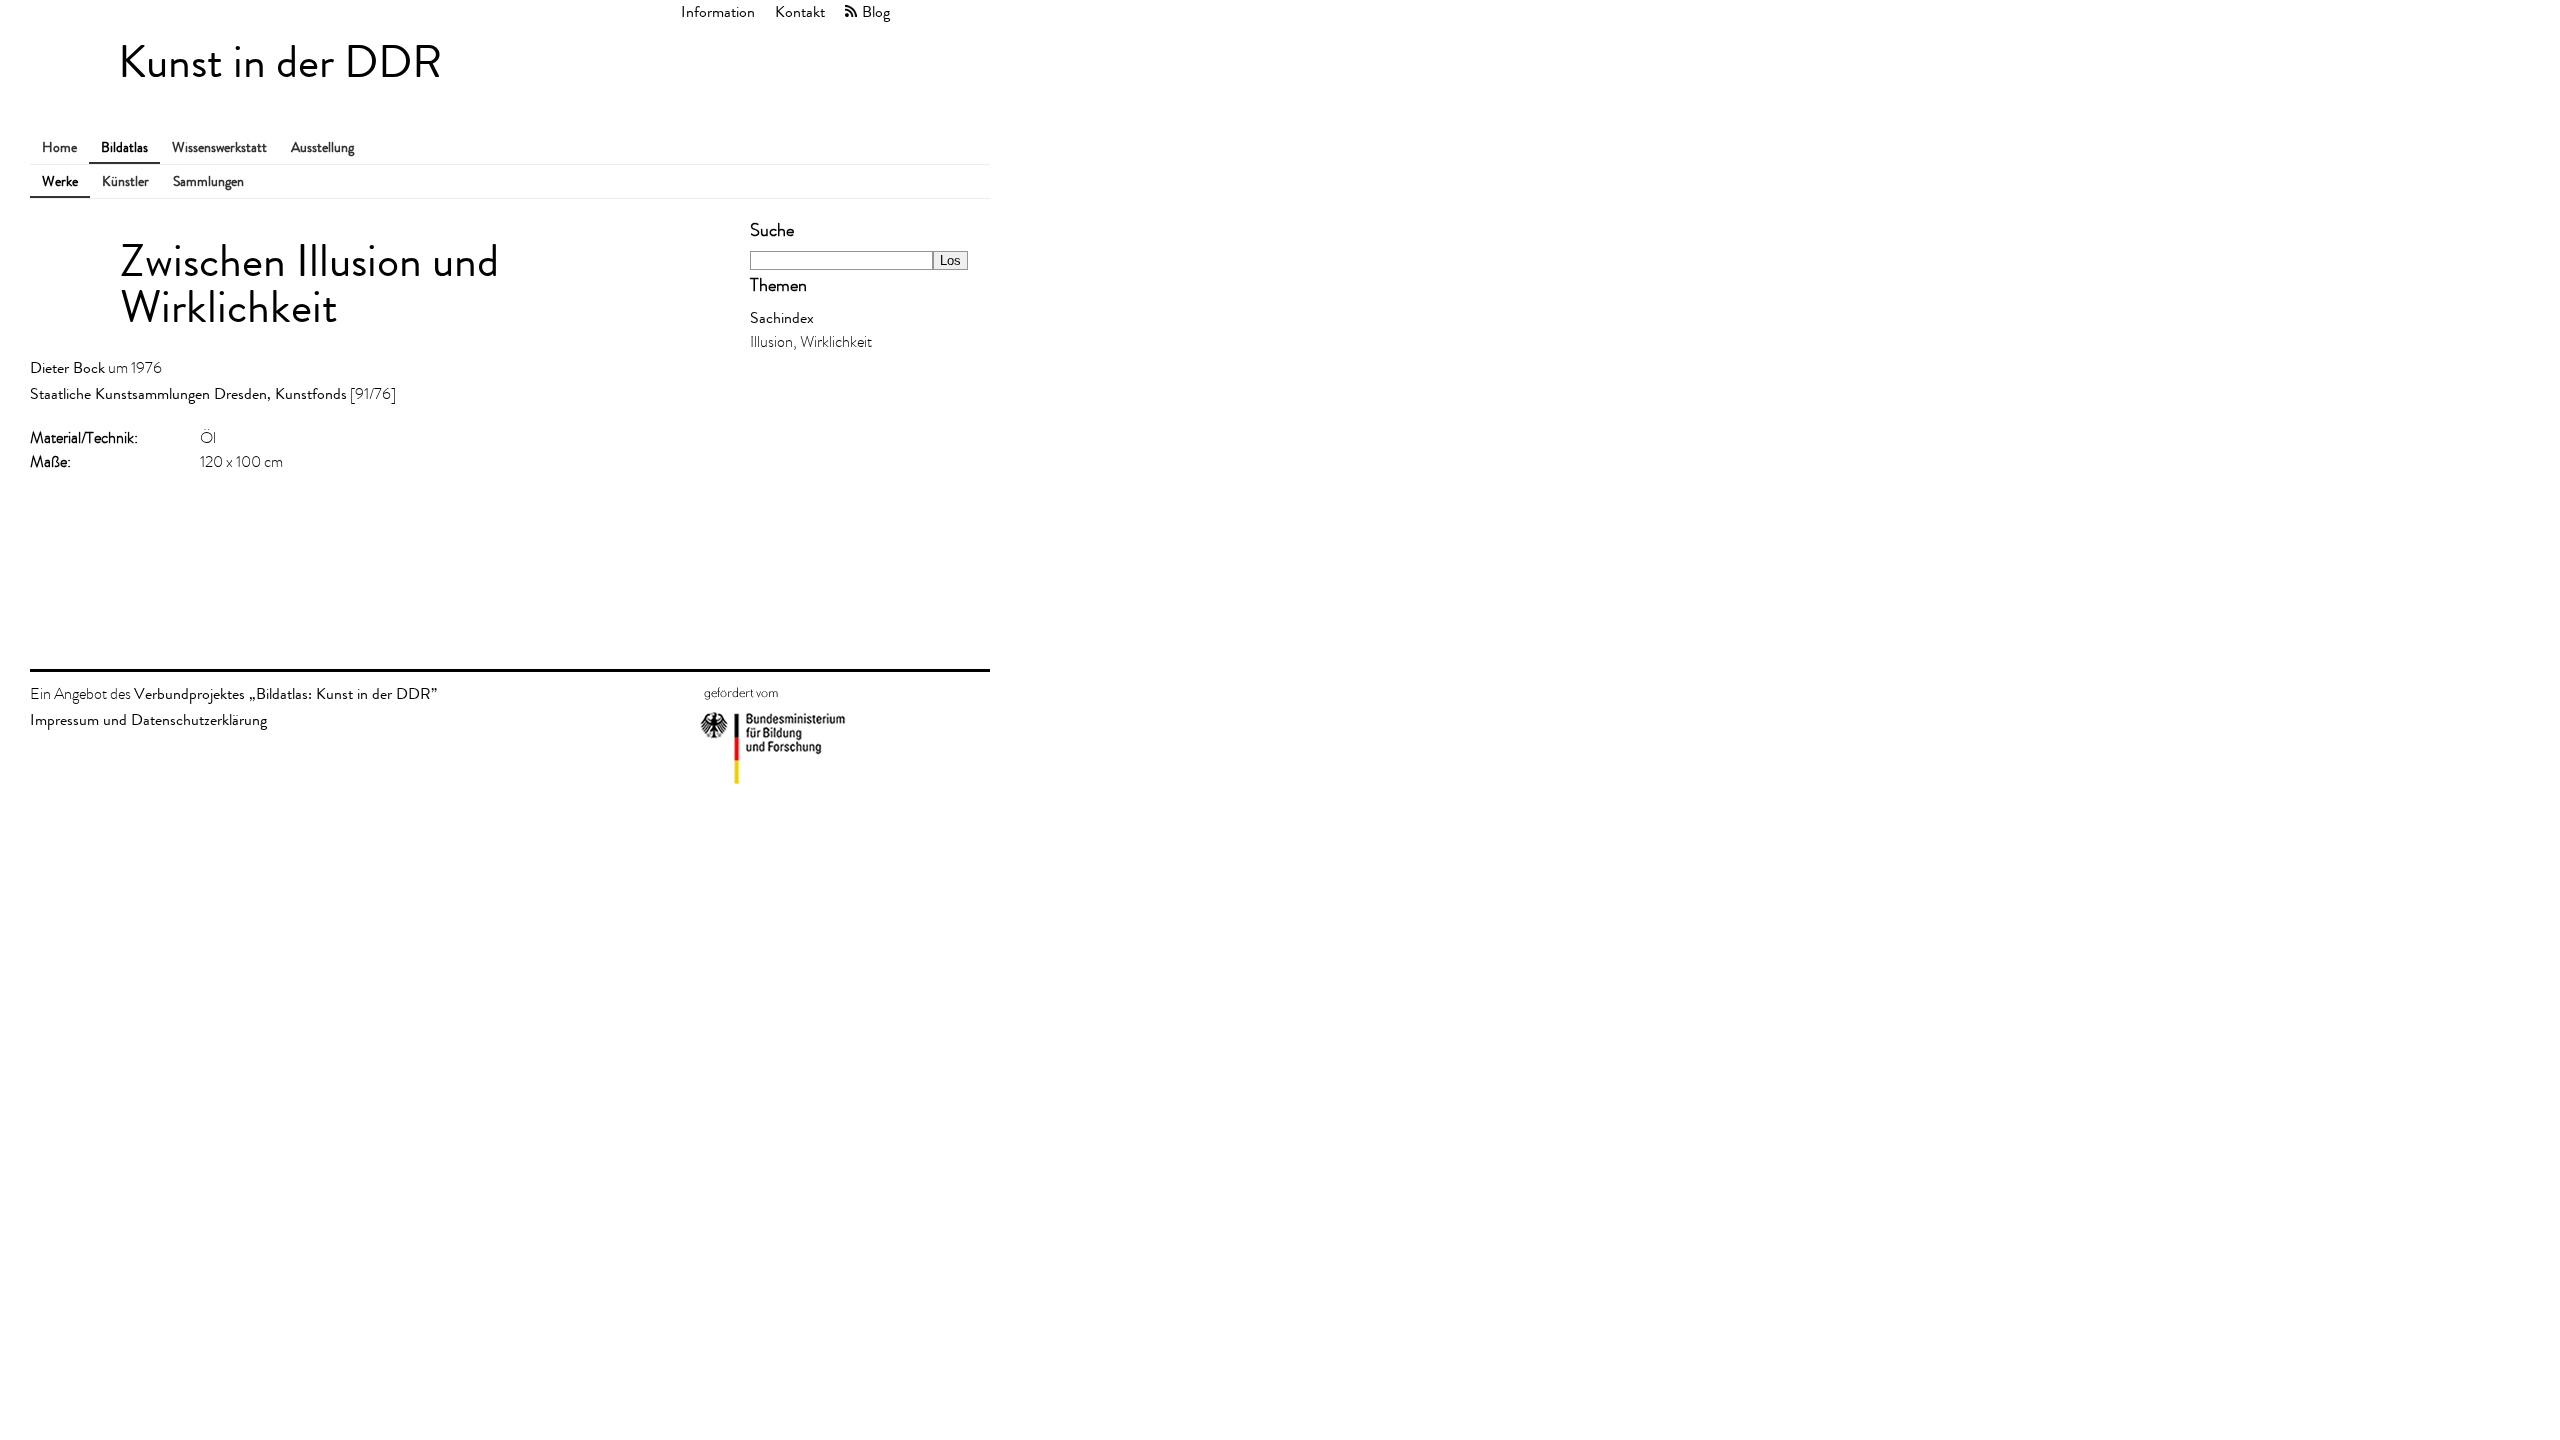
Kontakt (800, 11)
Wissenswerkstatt (219, 147)
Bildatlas (124, 147)
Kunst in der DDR (280, 62)
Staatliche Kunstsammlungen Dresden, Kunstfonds (188, 393)
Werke (60, 181)
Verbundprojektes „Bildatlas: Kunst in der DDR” (285, 693)
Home (59, 147)
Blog (876, 11)
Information (718, 11)
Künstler (125, 181)
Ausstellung (322, 147)
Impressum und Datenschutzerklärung (148, 719)
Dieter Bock (67, 367)
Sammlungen (208, 181)
